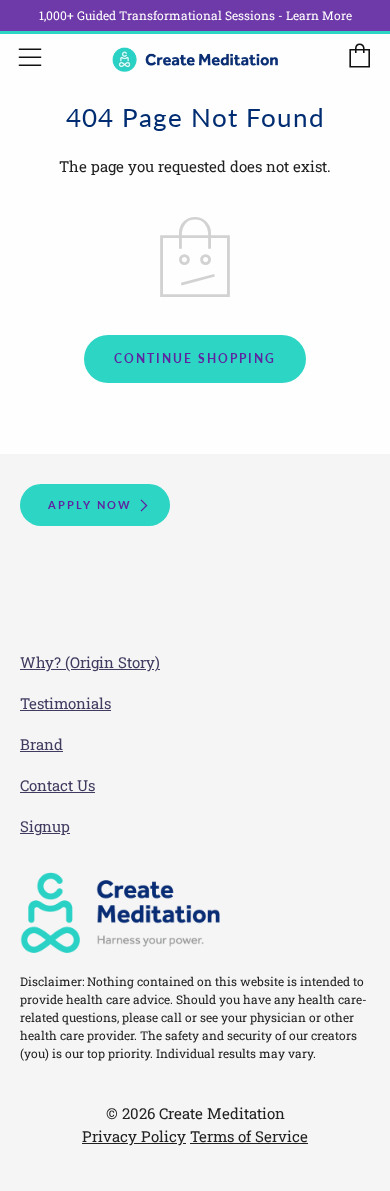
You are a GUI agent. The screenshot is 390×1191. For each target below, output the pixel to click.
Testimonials (65, 703)
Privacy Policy (134, 1136)
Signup (45, 826)
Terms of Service (249, 1136)
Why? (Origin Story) (90, 662)
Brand (41, 744)
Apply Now (90, 505)
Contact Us (57, 785)
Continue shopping (195, 358)
